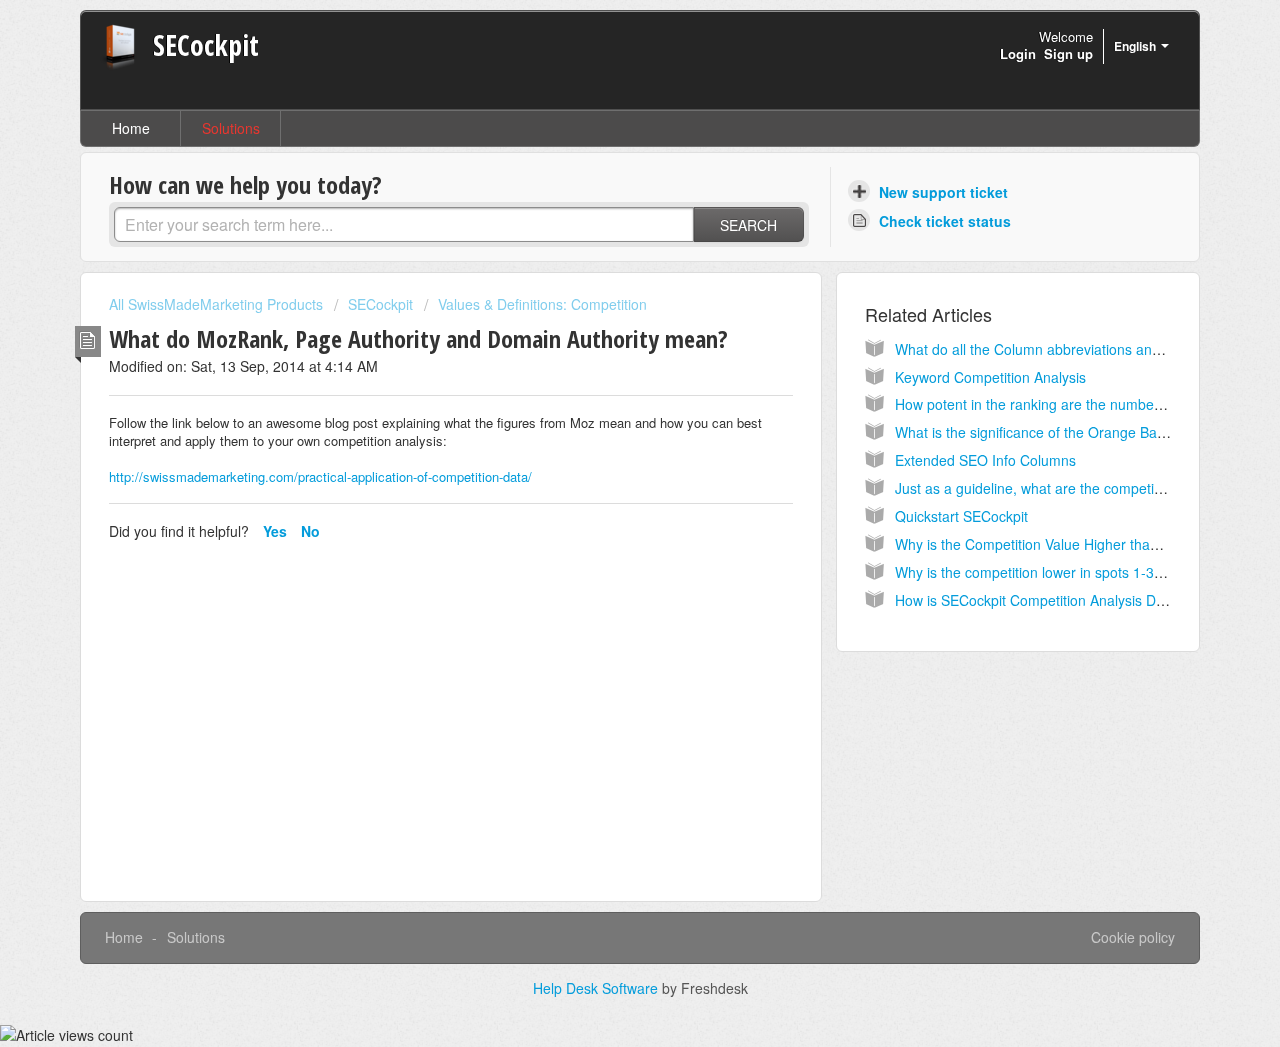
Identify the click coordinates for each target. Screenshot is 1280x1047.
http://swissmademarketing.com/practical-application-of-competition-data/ (320, 476)
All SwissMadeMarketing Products (216, 304)
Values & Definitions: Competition (542, 304)
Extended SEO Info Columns (985, 460)
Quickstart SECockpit (961, 516)
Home (131, 128)
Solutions (231, 128)
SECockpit (380, 304)
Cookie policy (1133, 937)
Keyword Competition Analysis (990, 377)
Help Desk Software (597, 988)
